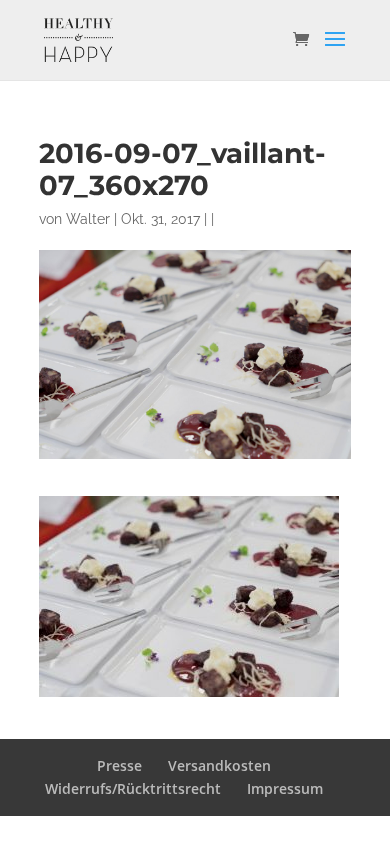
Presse (119, 765)
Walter (88, 219)
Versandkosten (219, 765)
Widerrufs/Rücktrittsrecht (133, 788)
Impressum (285, 788)
